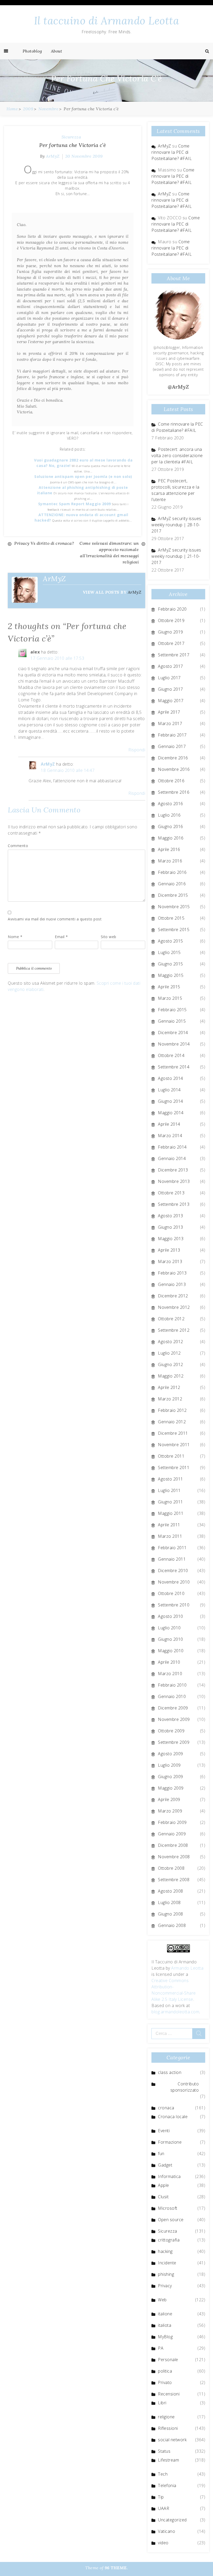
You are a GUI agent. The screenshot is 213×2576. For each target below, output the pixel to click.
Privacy (165, 2286)
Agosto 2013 (171, 1216)
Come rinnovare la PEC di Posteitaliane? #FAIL (172, 152)
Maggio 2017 (171, 701)
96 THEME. (116, 2568)
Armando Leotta (187, 1968)
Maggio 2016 (171, 838)
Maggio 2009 (171, 1788)
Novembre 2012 (174, 1307)
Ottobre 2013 (171, 1193)
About (57, 51)
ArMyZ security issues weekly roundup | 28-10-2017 (176, 525)
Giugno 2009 (171, 1777)
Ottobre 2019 (171, 620)
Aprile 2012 (169, 1387)
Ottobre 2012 (171, 1319)
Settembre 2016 (174, 792)
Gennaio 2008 (172, 1925)
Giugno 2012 (171, 1364)
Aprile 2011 (169, 1525)
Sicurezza (71, 137)
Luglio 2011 (169, 1490)
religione (166, 2417)
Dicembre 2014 (173, 1033)
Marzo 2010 (170, 1674)
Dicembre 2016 (173, 758)
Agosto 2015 (171, 941)
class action (170, 2072)
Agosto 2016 (171, 804)
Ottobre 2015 (171, 918)
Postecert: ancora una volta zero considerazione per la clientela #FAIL (177, 456)
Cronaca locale (173, 2117)
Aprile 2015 (169, 987)
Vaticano (167, 2531)
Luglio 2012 (169, 1353)
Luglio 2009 (169, 1765)
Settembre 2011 (174, 1468)
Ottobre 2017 (171, 643)
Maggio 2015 (171, 975)
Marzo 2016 (170, 861)
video (163, 2543)
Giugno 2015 (171, 964)
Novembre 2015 (174, 907)
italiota (165, 2325)
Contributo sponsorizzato (185, 2087)
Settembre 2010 (174, 1605)
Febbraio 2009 (172, 1822)
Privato (165, 2382)
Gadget (165, 2165)
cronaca (166, 2108)
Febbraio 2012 (172, 1410)
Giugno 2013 (171, 1227)
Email (61, 937)
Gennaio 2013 (172, 1284)
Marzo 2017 (170, 723)
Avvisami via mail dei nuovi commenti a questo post (55, 919)
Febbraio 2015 (172, 1010)
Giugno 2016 (171, 826)
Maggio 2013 (171, 1239)
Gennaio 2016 (172, 884)
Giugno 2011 (171, 1502)
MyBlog (165, 2337)
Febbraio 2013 (172, 1273)
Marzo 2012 (170, 1399)
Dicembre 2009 (173, 1708)
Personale (168, 2360)
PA (161, 2348)
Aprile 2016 (169, 849)
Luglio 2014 (169, 1090)
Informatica (169, 2176)
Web (162, 2300)
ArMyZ (53, 156)
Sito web (109, 937)
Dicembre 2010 (173, 1571)
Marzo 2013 (170, 1261)
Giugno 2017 (171, 689)
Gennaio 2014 (172, 1158)
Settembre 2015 (174, 930)
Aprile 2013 (169, 1250)
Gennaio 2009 (172, 1834)
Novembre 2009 (174, 1719)
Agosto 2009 (171, 1754)
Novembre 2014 (174, 1044)
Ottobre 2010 (171, 1593)
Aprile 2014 (169, 1124)
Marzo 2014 (170, 1136)
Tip (161, 2497)
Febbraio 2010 (172, 1685)
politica (165, 2371)
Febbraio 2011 (172, 1548)
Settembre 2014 (174, 1067)
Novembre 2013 (174, 1181)
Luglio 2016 (169, 815)
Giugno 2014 (171, 1101)
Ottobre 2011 (171, 1456)
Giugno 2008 (171, 1914)
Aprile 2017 (169, 712)
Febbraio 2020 (172, 609)
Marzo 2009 (170, 1811)
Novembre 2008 (174, 1857)
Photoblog (32, 51)
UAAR (164, 2508)
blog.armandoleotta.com (175, 2012)
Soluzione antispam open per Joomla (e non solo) (83, 476)
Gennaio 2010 (172, 1696)
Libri (162, 2403)
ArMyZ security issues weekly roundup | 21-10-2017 (176, 556)
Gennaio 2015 (172, 1021)
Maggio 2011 (171, 1513)
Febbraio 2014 (172, 1147)
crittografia (169, 2240)
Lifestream (168, 2460)
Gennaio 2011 (172, 1559)
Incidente (167, 2263)
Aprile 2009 (169, 1799)
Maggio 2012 (171, 1376)
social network (172, 2440)
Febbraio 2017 (172, 735)
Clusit (163, 2197)
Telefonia (167, 2485)
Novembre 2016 (174, 769)
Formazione (170, 2142)
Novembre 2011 (174, 1445)
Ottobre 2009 (171, 1731)
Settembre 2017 (174, 655)
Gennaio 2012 (172, 1422)
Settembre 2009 (174, 1742)
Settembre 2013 (174, 1204)
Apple (164, 2185)
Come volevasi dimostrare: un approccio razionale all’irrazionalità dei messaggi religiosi (109, 553)
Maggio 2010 (171, 1651)
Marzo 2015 (170, 998)
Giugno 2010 (171, 1639)
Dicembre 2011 (173, 1433)
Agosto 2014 (171, 1078)
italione (165, 2314)
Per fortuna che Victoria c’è (73, 145)
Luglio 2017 (169, 678)
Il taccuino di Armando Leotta (107, 21)
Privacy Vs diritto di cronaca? (44, 543)
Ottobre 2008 (171, 1868)
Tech (163, 2474)
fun (161, 2154)
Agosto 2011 (171, 1479)
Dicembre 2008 (173, 1845)
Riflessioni (168, 2428)
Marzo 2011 (170, 1536)
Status (164, 2451)
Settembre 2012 (174, 1330)
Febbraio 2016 (172, 872)
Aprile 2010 (169, 1662)
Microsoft (168, 2208)
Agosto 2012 (171, 1342)
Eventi (164, 2131)
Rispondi (137, 750)
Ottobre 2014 (171, 1055)
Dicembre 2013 (173, 1170)
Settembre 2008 (174, 1880)
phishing (166, 2274)
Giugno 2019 (171, 632)
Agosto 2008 (171, 1891)
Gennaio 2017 (172, 746)
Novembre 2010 (174, 1582)
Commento (18, 846)
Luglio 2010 (169, 1628)
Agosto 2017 (171, 666)
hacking (165, 2251)
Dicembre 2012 (173, 1296)
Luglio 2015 (169, 952)
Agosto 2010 (171, 1616)
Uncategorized (172, 2520)
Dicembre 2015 (173, 895)
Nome (15, 937)
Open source (171, 2220)
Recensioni (169, 2394)
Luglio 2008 (169, 1902)
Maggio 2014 (171, 1113)
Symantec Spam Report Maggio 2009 (75, 504)
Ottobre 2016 (171, 781)
